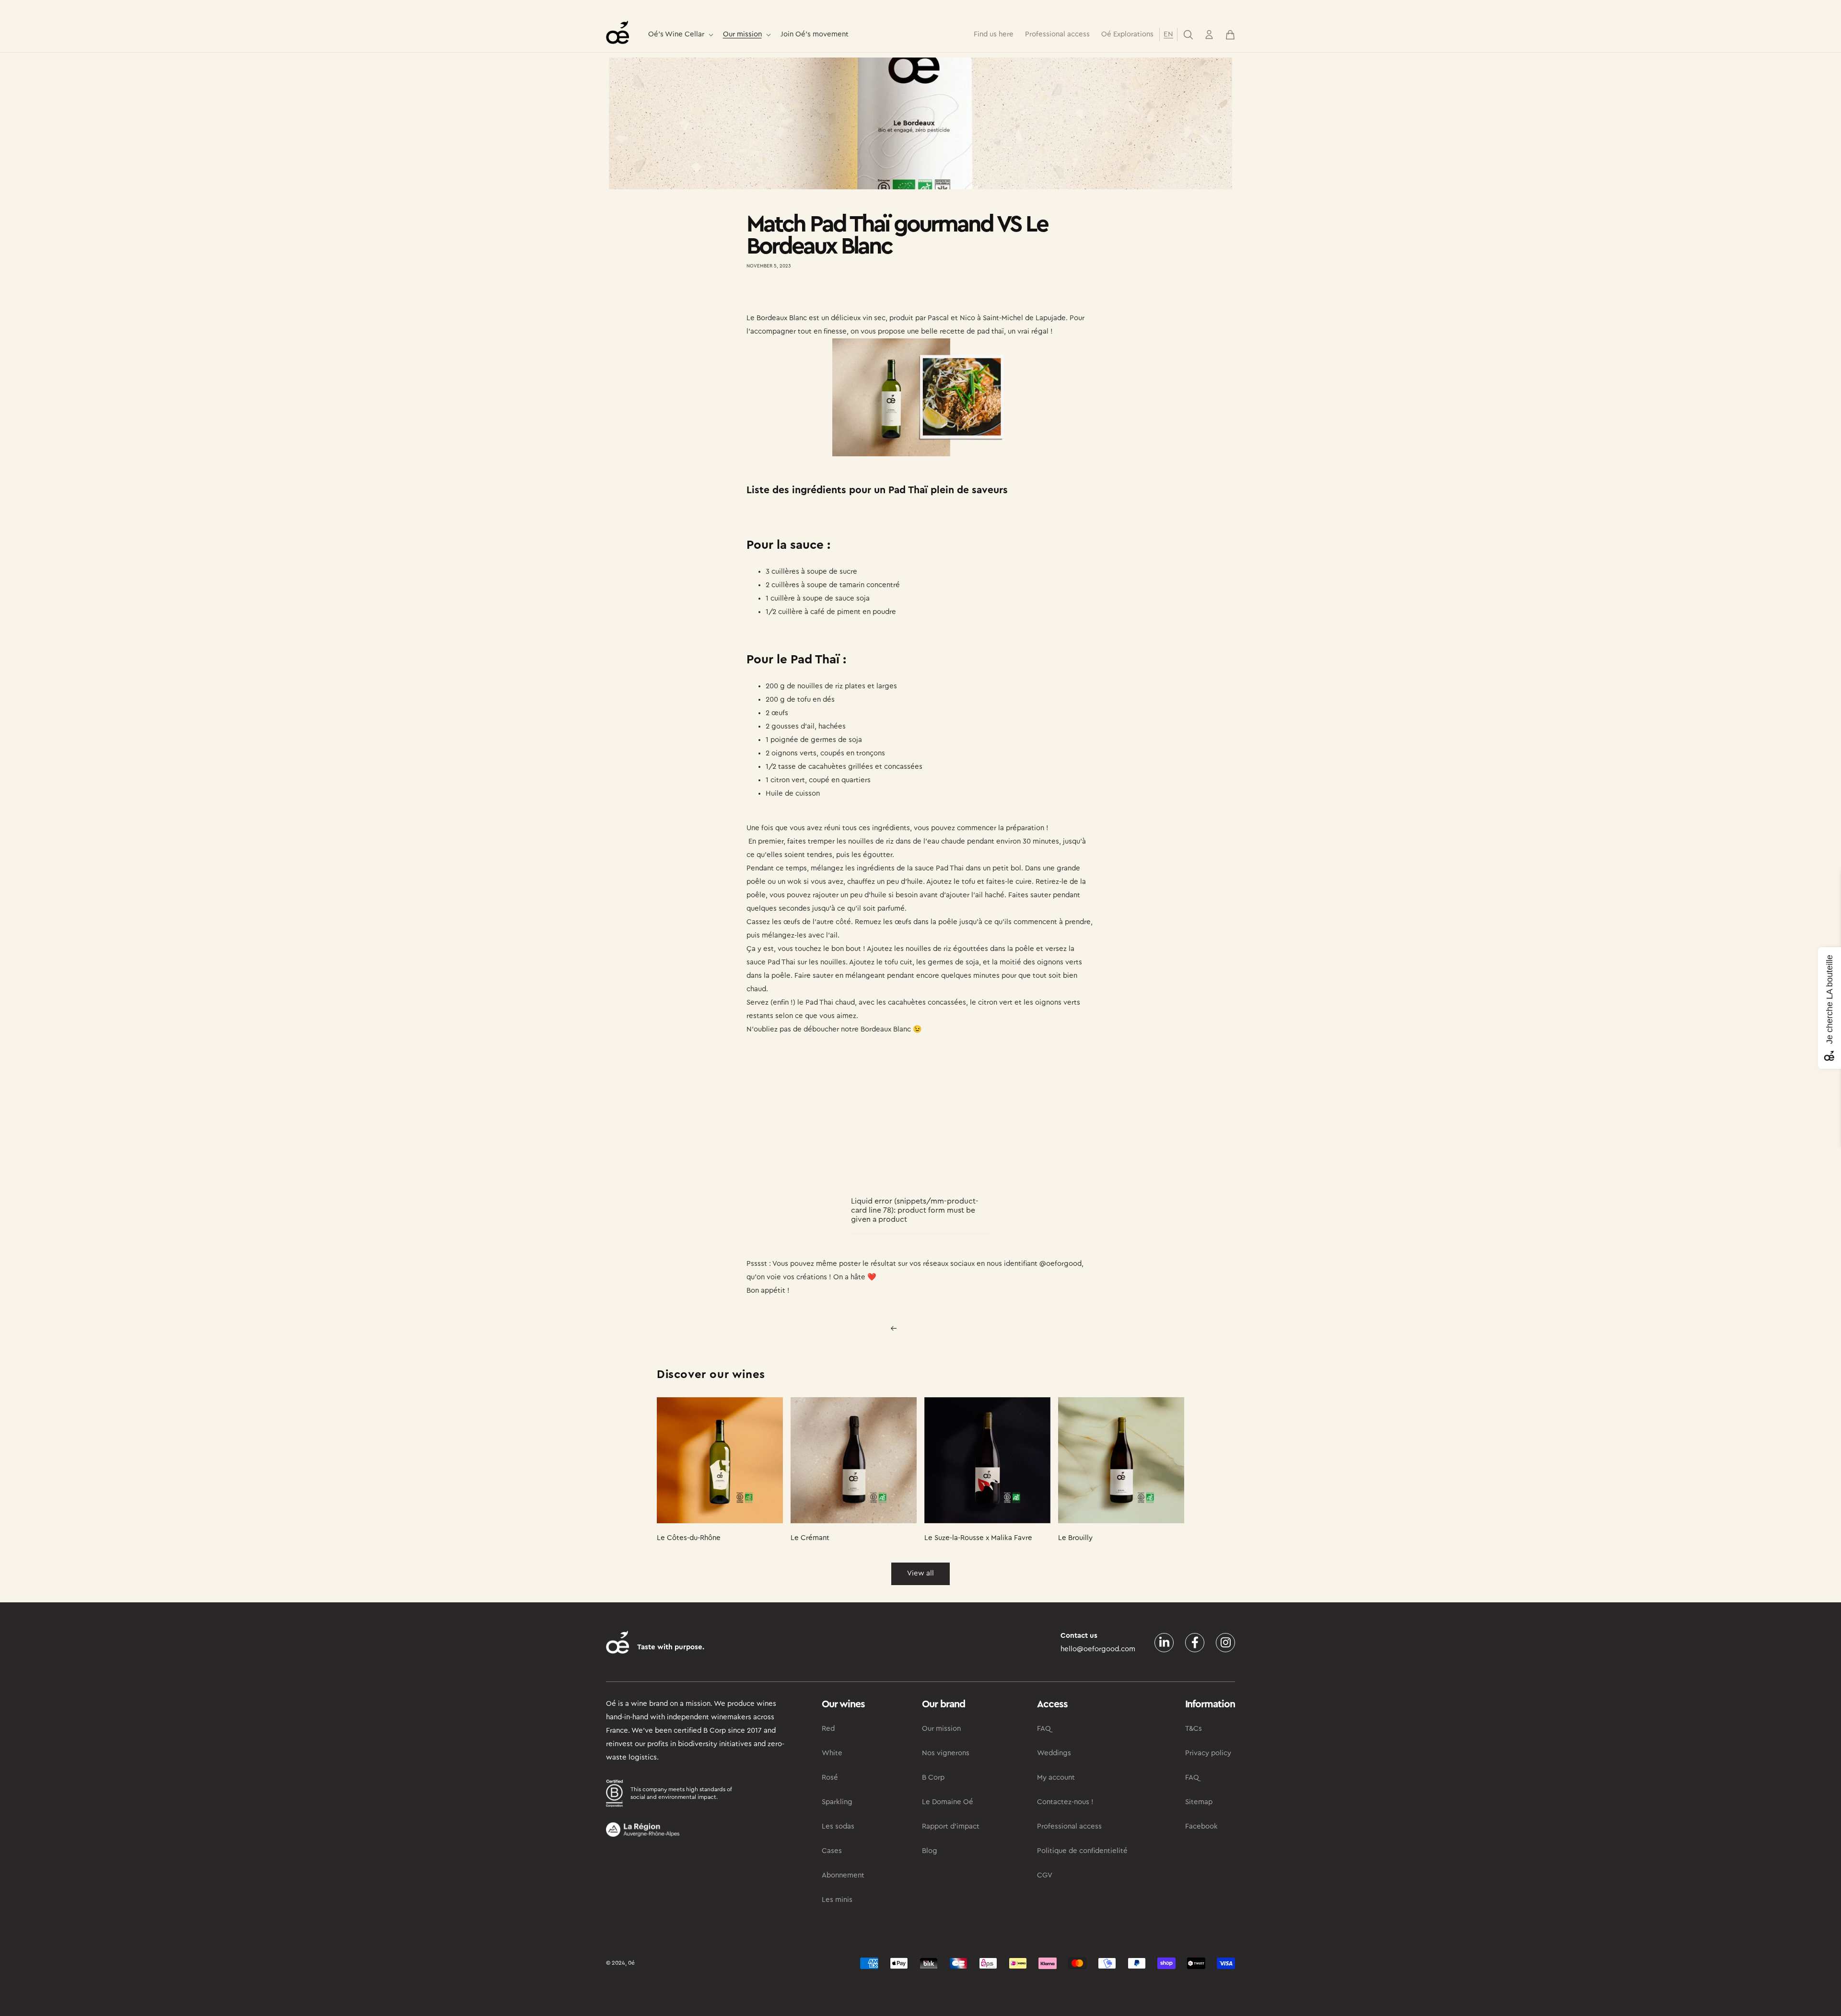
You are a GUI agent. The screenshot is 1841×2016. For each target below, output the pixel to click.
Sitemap (1199, 1802)
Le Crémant (810, 1538)
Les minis (837, 1900)
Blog (930, 1851)
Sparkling (837, 1802)
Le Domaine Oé (948, 1802)
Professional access (1069, 1826)
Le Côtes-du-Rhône (689, 1538)
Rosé (830, 1778)
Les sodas (838, 1826)
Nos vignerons (946, 1753)
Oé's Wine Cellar (676, 34)
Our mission (742, 34)
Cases (832, 1851)
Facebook (1201, 1826)
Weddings (1054, 1753)
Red (828, 1729)
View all (920, 1573)
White (832, 1753)
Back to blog (926, 1328)
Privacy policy (1208, 1753)
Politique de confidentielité (1082, 1851)
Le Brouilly (1075, 1538)
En (1168, 34)
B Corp (933, 1778)
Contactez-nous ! (1065, 1802)
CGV (1045, 1875)
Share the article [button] (782, 294)
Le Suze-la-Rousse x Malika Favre (978, 1538)
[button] (680, 35)
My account (1056, 1778)
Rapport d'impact (951, 1826)
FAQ (1044, 1729)
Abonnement (843, 1875)
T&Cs (1194, 1729)
